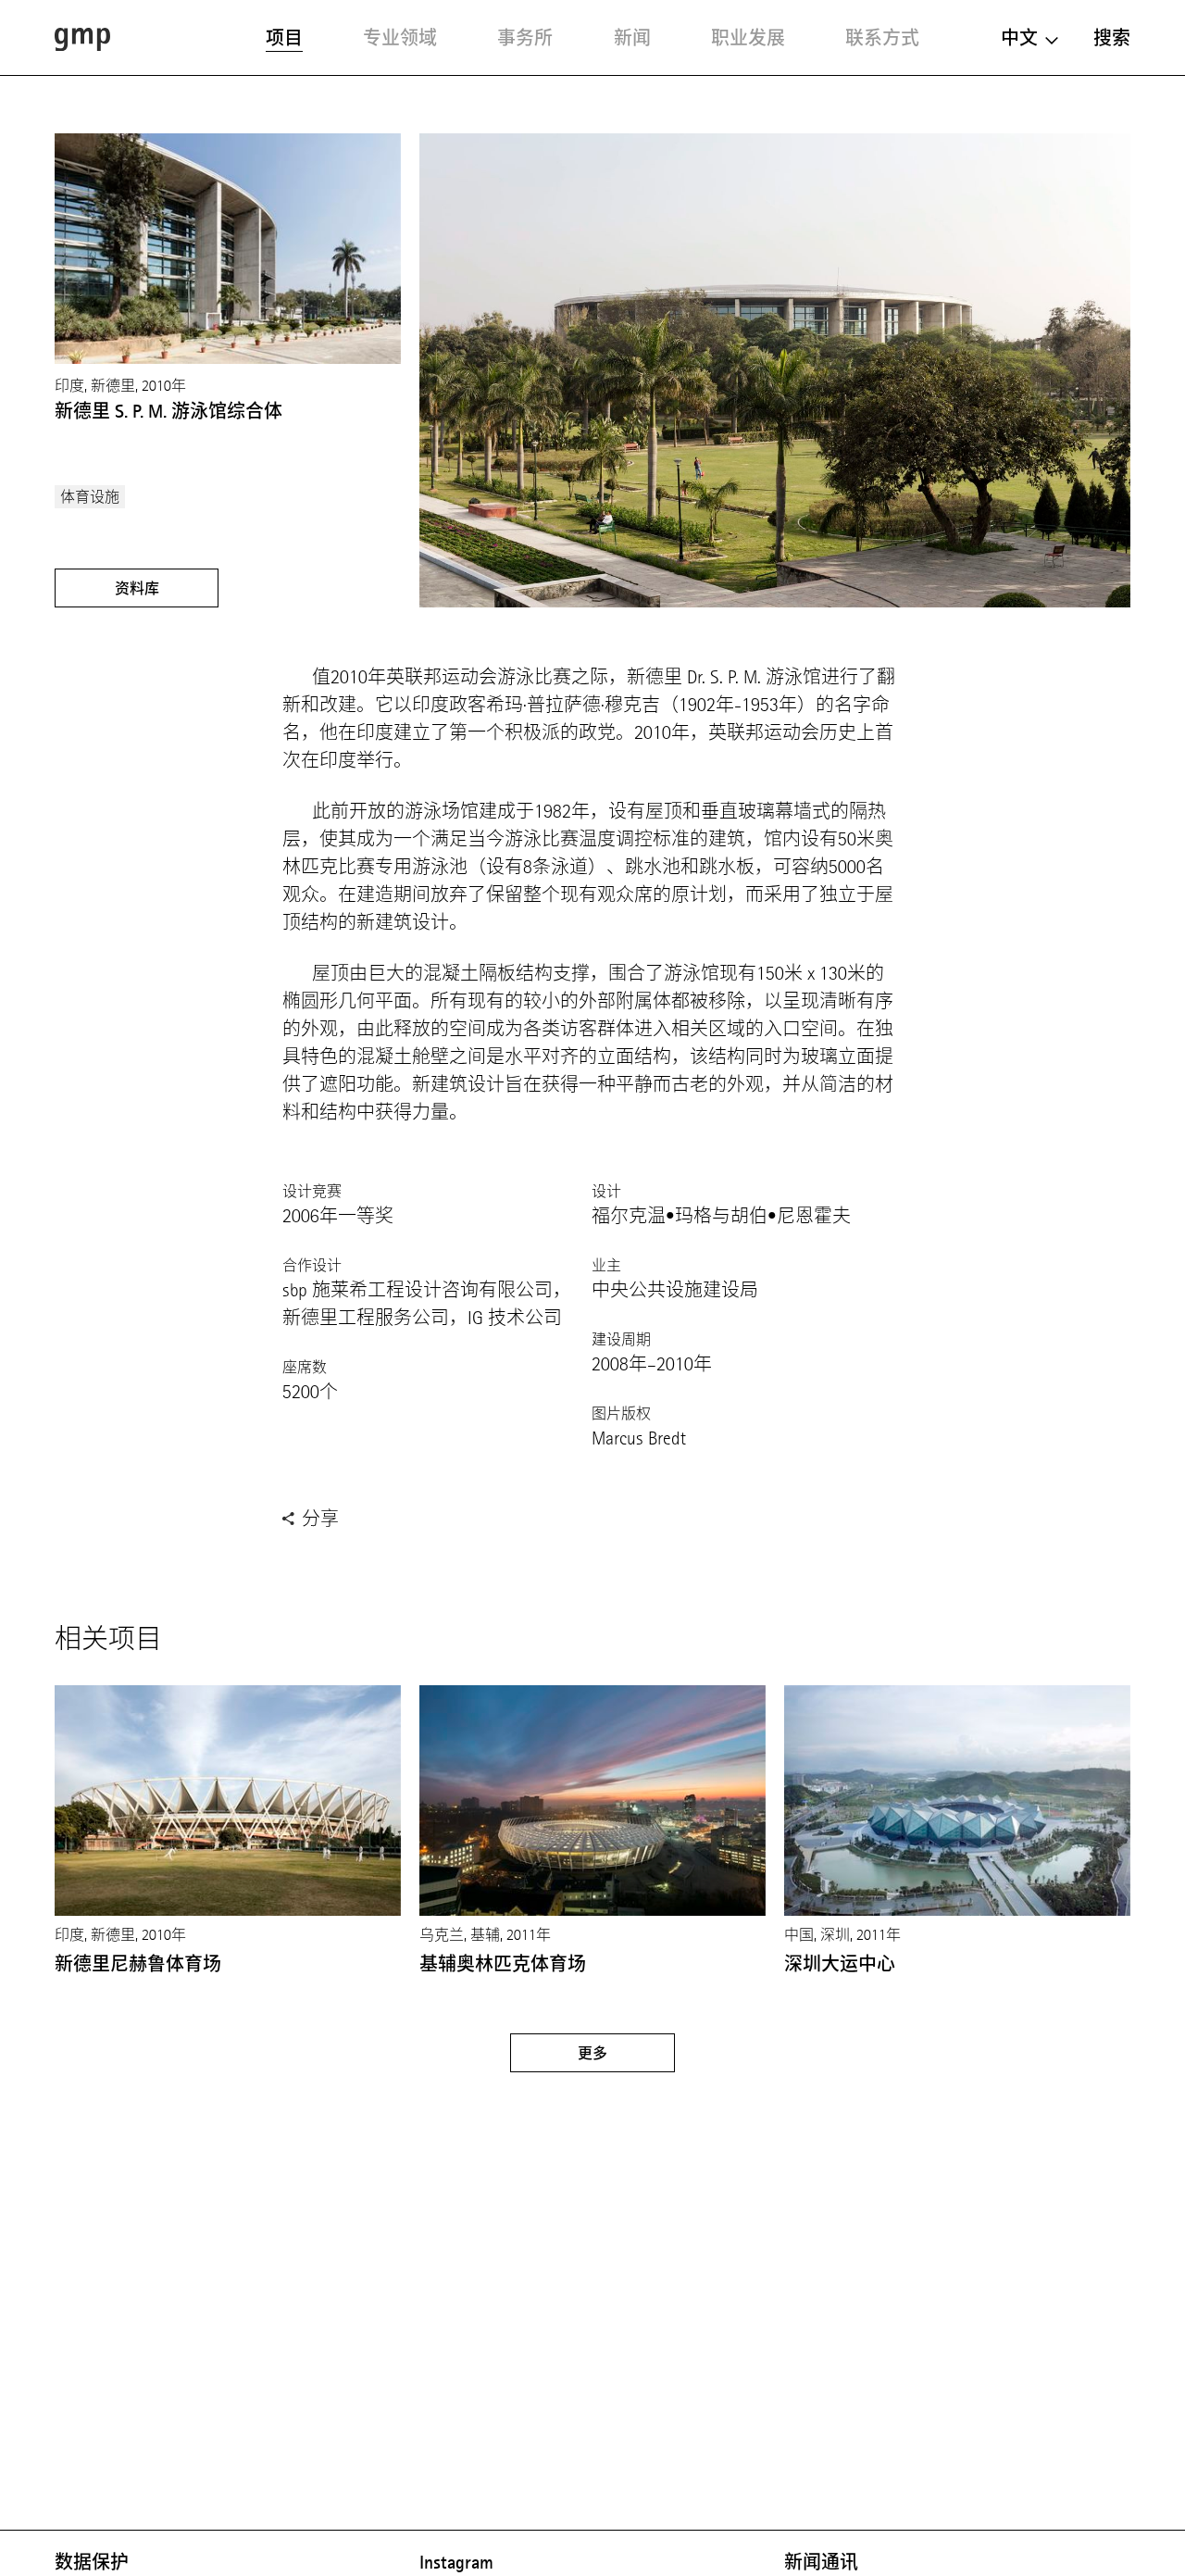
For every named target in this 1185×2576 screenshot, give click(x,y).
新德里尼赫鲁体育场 (138, 1964)
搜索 (1112, 38)
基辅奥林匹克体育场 (503, 1964)
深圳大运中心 (840, 1964)
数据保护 (92, 2562)
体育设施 (90, 497)
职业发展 (748, 38)
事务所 (525, 38)
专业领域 (400, 38)
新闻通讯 (821, 2562)
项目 (284, 38)
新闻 (632, 38)
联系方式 (882, 38)
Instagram (456, 2562)
